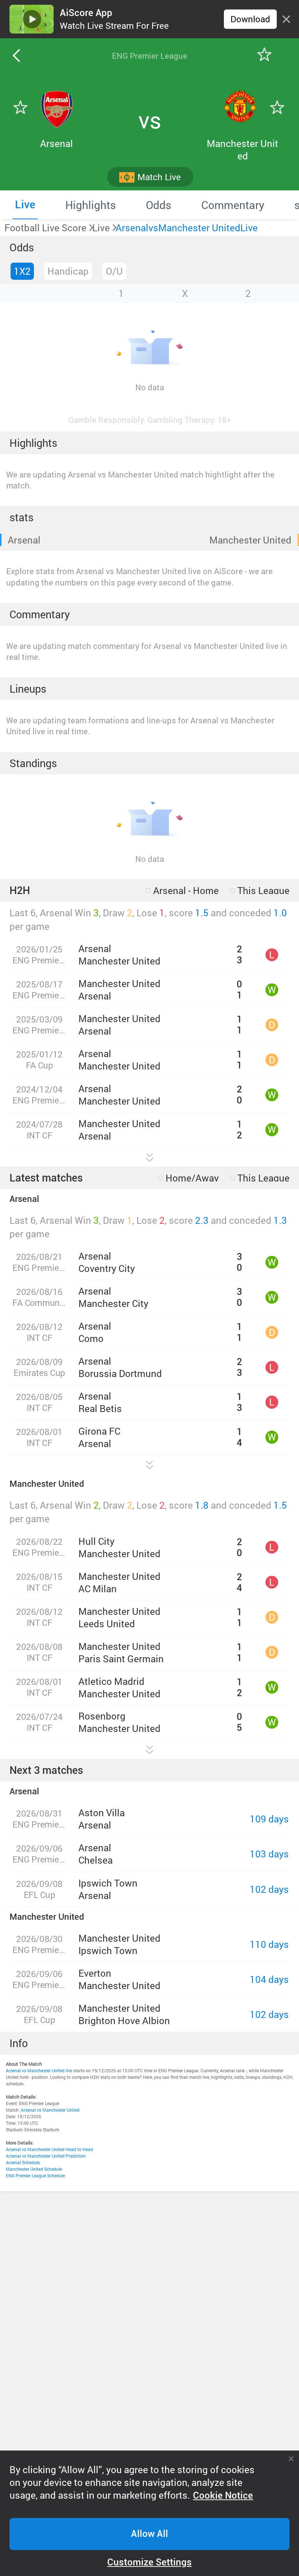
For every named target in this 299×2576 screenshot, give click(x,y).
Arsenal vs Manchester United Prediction (46, 2156)
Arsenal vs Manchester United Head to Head (49, 2149)
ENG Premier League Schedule (35, 2175)
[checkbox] (182, 890)
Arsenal (24, 540)
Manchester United (250, 540)
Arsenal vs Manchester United (50, 2110)
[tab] (25, 205)
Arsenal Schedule (23, 2162)
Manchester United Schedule (34, 2169)
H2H (20, 890)
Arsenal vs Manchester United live (39, 2070)
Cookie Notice (223, 2495)
